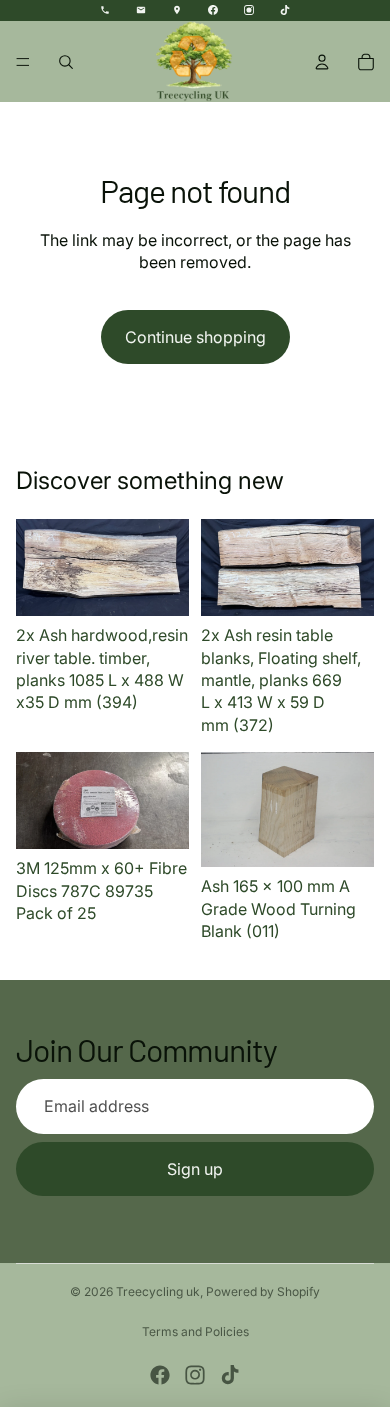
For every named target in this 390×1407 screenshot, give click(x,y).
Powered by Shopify (263, 1291)
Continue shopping (195, 337)
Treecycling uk (158, 1291)
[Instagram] (195, 1375)
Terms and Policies (195, 1331)
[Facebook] (160, 1375)
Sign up (195, 1169)
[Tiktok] (230, 1375)
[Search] (66, 62)
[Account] (322, 62)
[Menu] (23, 62)
